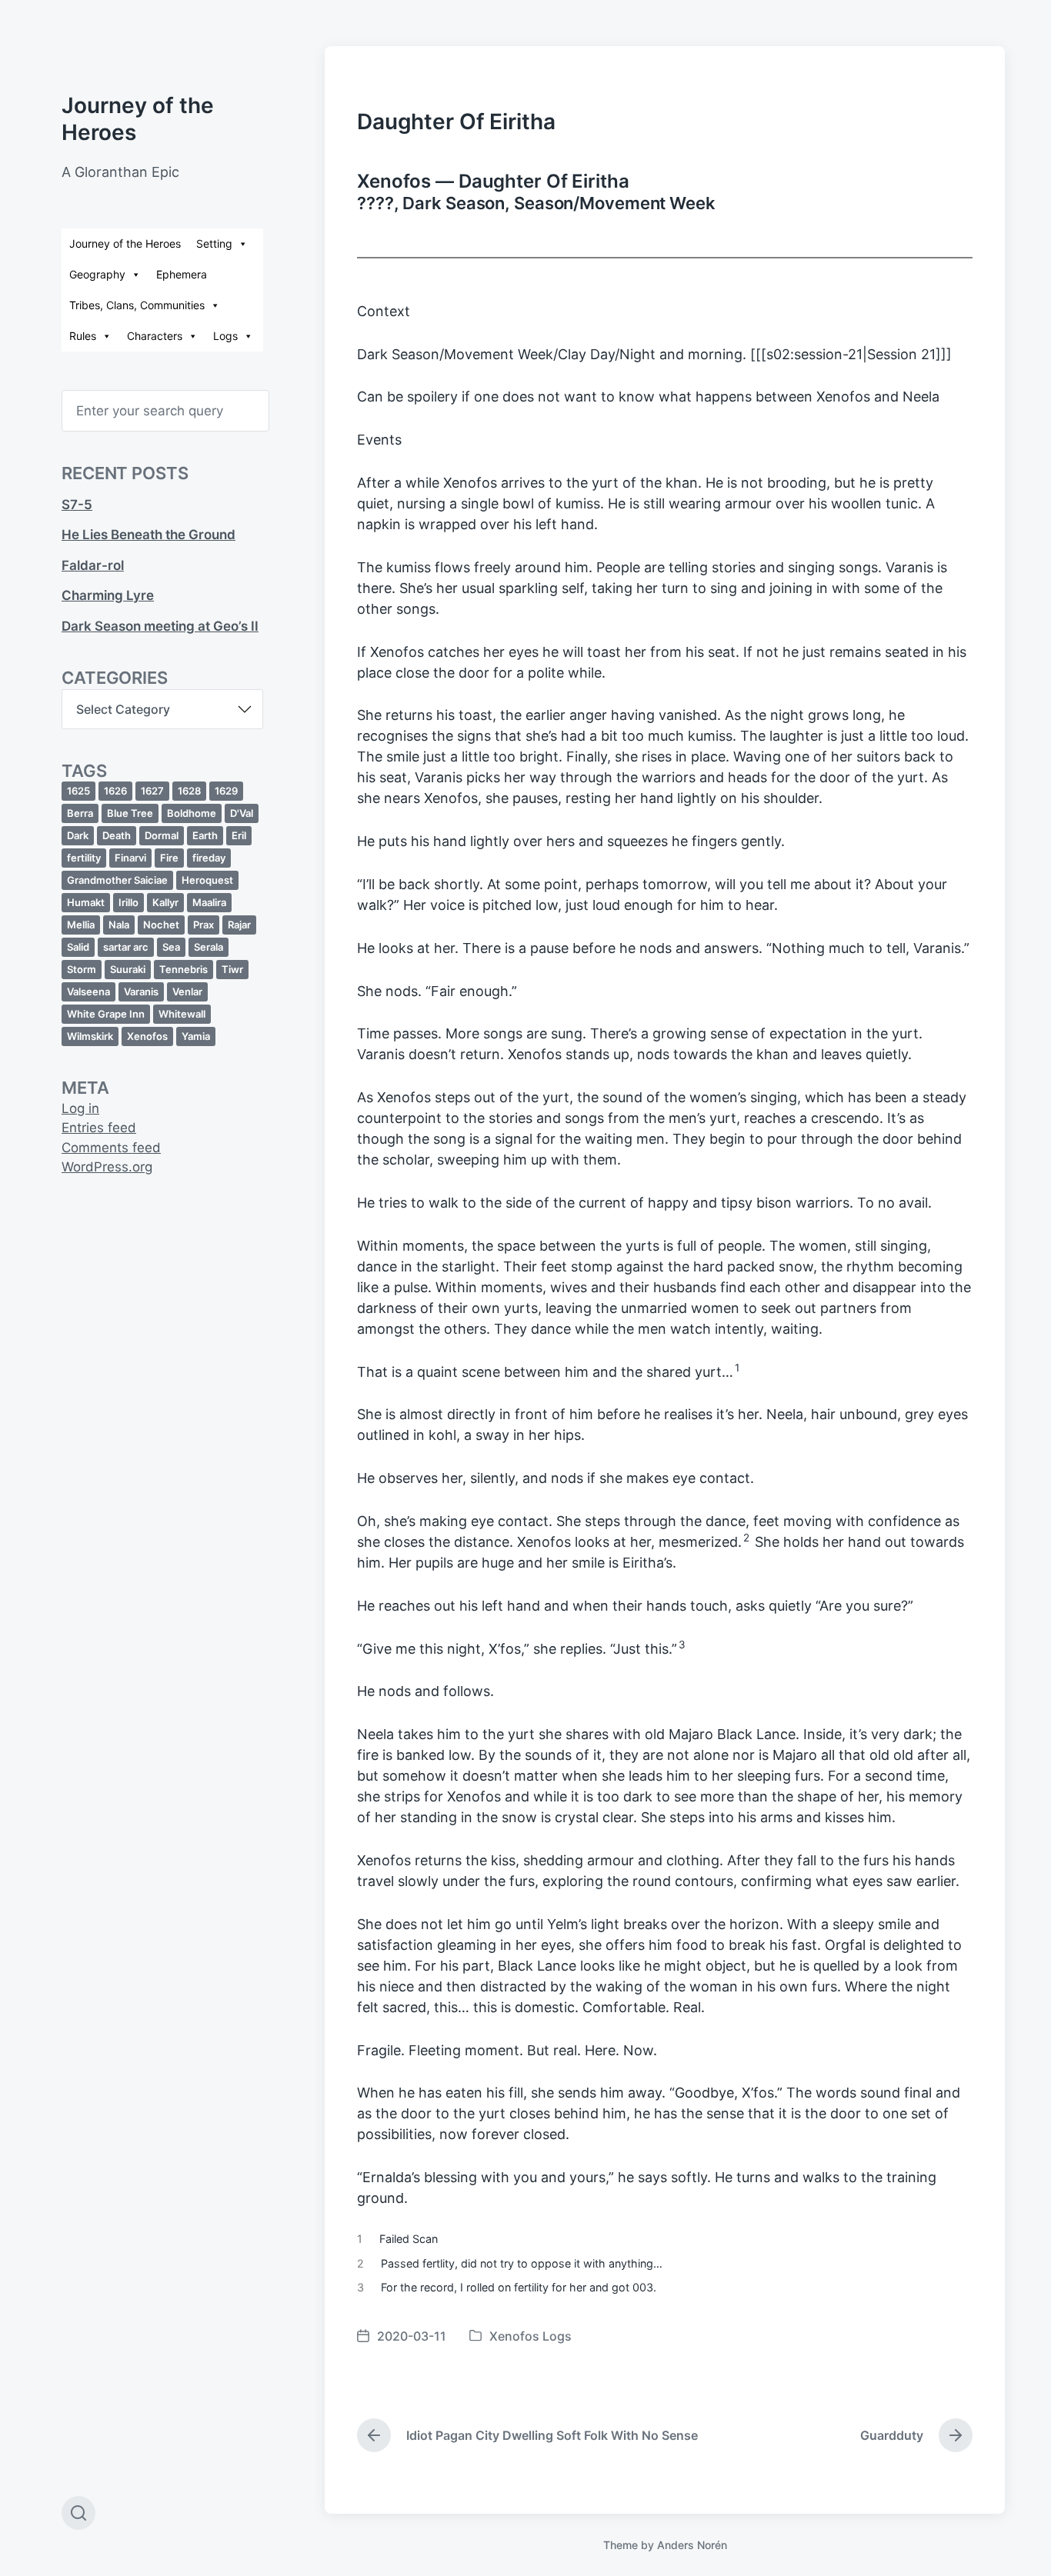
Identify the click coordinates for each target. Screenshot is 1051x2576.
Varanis (141, 991)
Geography (97, 274)
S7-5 (77, 505)
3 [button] (682, 1645)
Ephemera (182, 274)
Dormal (162, 835)
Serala (209, 947)
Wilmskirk (90, 1036)
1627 (152, 791)
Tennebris (184, 969)
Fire (169, 858)
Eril (239, 835)
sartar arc (126, 947)
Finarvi (130, 858)
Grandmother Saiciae (117, 880)
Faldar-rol (93, 565)
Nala (119, 925)
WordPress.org (107, 1167)
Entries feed (99, 1128)
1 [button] (737, 1368)
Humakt (86, 902)
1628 (189, 791)
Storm (82, 969)
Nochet (161, 925)
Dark (78, 835)
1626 (115, 791)
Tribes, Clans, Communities (137, 305)
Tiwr (232, 969)
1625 (78, 791)
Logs (225, 336)
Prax (204, 925)
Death (117, 835)
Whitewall (182, 1014)
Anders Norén (692, 2545)
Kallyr (165, 902)
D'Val (242, 813)
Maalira (209, 902)
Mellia (81, 925)
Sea (171, 947)
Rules (83, 336)
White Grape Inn (106, 1014)
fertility (84, 858)
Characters (155, 336)
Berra (80, 813)
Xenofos (147, 1036)
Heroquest (207, 880)
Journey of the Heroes (125, 243)
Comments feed (111, 1148)
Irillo (128, 902)
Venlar (187, 991)
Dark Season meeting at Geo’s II (160, 626)
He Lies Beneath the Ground (148, 535)
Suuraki (128, 969)
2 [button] (746, 1538)
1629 (226, 791)
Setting (214, 243)
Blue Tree (130, 813)
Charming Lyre (108, 595)
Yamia (196, 1036)
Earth (205, 835)
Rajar (239, 925)
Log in (80, 1108)
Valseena (88, 991)
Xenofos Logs (531, 2336)
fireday (209, 858)
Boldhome (192, 813)
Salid (78, 947)
